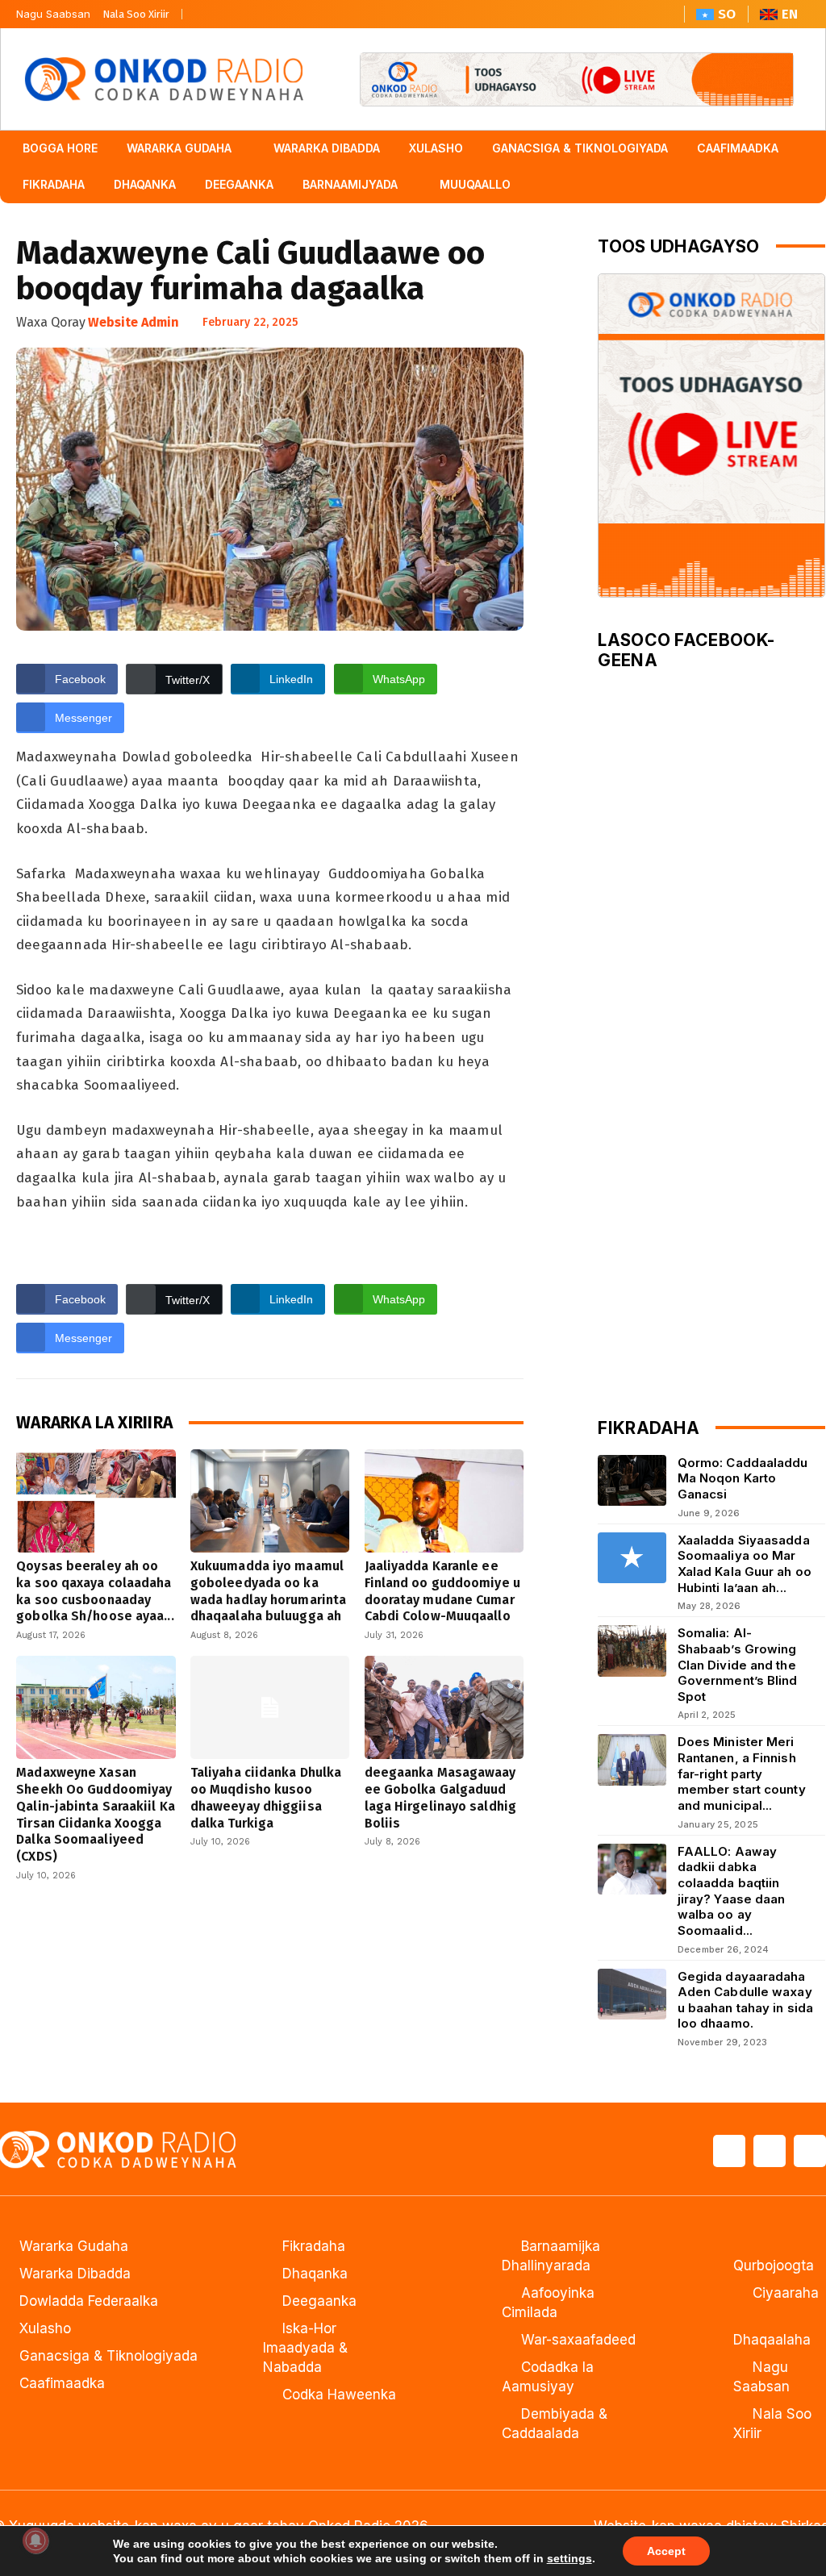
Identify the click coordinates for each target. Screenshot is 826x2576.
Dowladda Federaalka (89, 2301)
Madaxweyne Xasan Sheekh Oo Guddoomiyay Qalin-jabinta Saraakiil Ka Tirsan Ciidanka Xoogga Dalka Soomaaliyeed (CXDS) (96, 1814)
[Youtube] (263, 10)
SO (727, 14)
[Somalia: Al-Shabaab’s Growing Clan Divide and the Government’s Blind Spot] (632, 1651)
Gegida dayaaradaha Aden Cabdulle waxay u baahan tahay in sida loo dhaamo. (745, 2000)
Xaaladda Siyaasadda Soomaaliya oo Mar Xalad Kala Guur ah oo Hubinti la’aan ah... (745, 1564)
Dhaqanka (315, 2274)
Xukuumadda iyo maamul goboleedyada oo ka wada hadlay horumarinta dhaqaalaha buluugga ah (268, 1591)
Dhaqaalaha (772, 2340)
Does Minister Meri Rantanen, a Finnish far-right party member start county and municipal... (742, 1774)
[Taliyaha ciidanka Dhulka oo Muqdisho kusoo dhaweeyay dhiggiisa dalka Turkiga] (270, 1707)
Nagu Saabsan (53, 14)
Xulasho (45, 2328)
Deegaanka (319, 2301)
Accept (666, 2551)
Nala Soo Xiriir (136, 14)
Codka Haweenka (339, 2395)
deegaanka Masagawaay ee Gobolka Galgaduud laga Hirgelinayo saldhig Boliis (440, 1797)
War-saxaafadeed (578, 2340)
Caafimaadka (62, 2383)
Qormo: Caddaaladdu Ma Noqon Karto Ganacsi (743, 1478)
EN (790, 14)
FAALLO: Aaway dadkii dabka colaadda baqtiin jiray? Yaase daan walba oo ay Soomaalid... (732, 1891)
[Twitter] (232, 10)
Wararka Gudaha (74, 2246)
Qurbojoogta (774, 2265)
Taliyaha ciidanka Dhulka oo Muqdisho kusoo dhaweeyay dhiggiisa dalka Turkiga (266, 1797)
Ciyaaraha (786, 2293)
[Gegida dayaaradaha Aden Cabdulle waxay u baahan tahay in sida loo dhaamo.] (632, 1994)
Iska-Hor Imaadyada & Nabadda (305, 2348)
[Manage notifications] (35, 2541)
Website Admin (133, 322)
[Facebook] (202, 10)
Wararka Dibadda (75, 2274)
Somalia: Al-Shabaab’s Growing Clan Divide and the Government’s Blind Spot (738, 1665)
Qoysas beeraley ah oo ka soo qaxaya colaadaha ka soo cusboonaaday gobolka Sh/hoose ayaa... (95, 1591)
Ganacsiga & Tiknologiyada (108, 2356)
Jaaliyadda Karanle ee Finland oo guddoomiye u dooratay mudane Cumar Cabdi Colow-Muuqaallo (442, 1591)
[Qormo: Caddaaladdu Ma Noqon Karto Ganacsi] (632, 1480)
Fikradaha (314, 2246)
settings (569, 2558)
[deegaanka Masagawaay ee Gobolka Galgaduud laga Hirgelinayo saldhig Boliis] (444, 1707)
